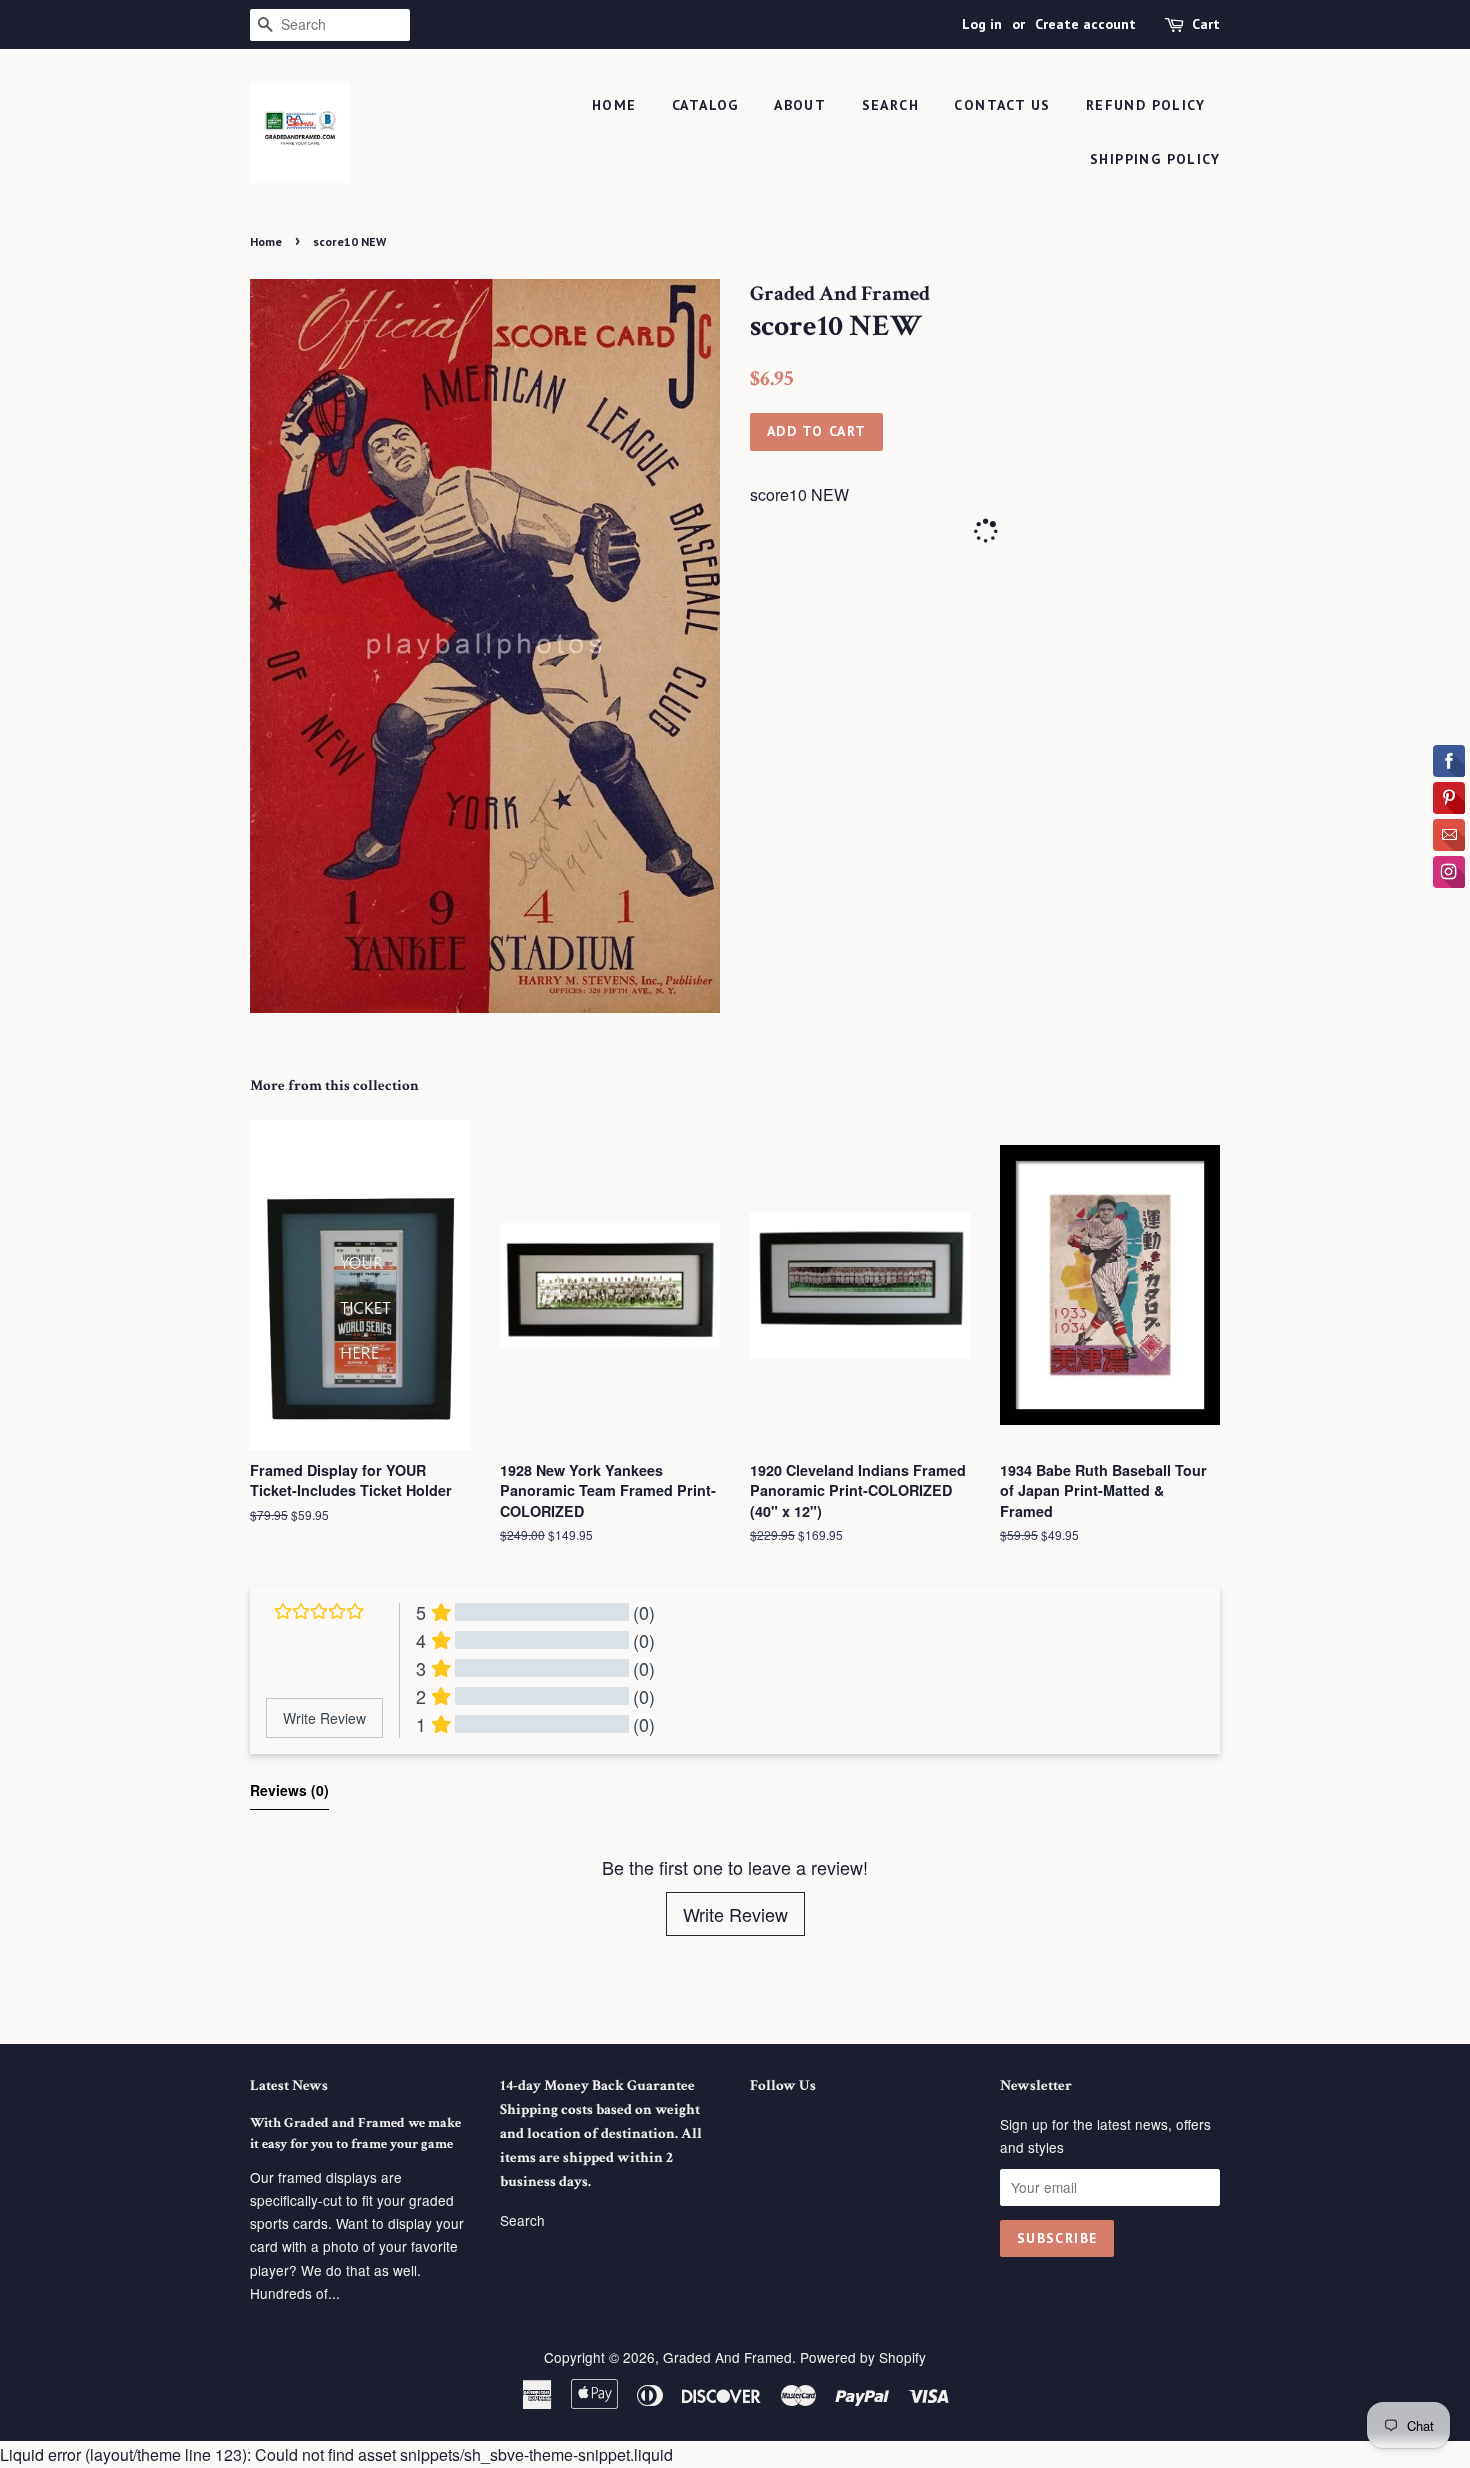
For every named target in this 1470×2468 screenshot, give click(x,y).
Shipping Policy (1155, 159)
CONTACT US (1002, 105)
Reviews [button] (289, 1790)
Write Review (735, 1914)
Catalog (705, 105)
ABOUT (800, 105)
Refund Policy (1145, 105)
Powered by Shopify (863, 2357)
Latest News (289, 2085)
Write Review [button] (324, 1718)
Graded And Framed (727, 2357)
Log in (982, 24)
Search (522, 2220)
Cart (1206, 24)
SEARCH (890, 105)
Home (614, 105)
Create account (1085, 24)
